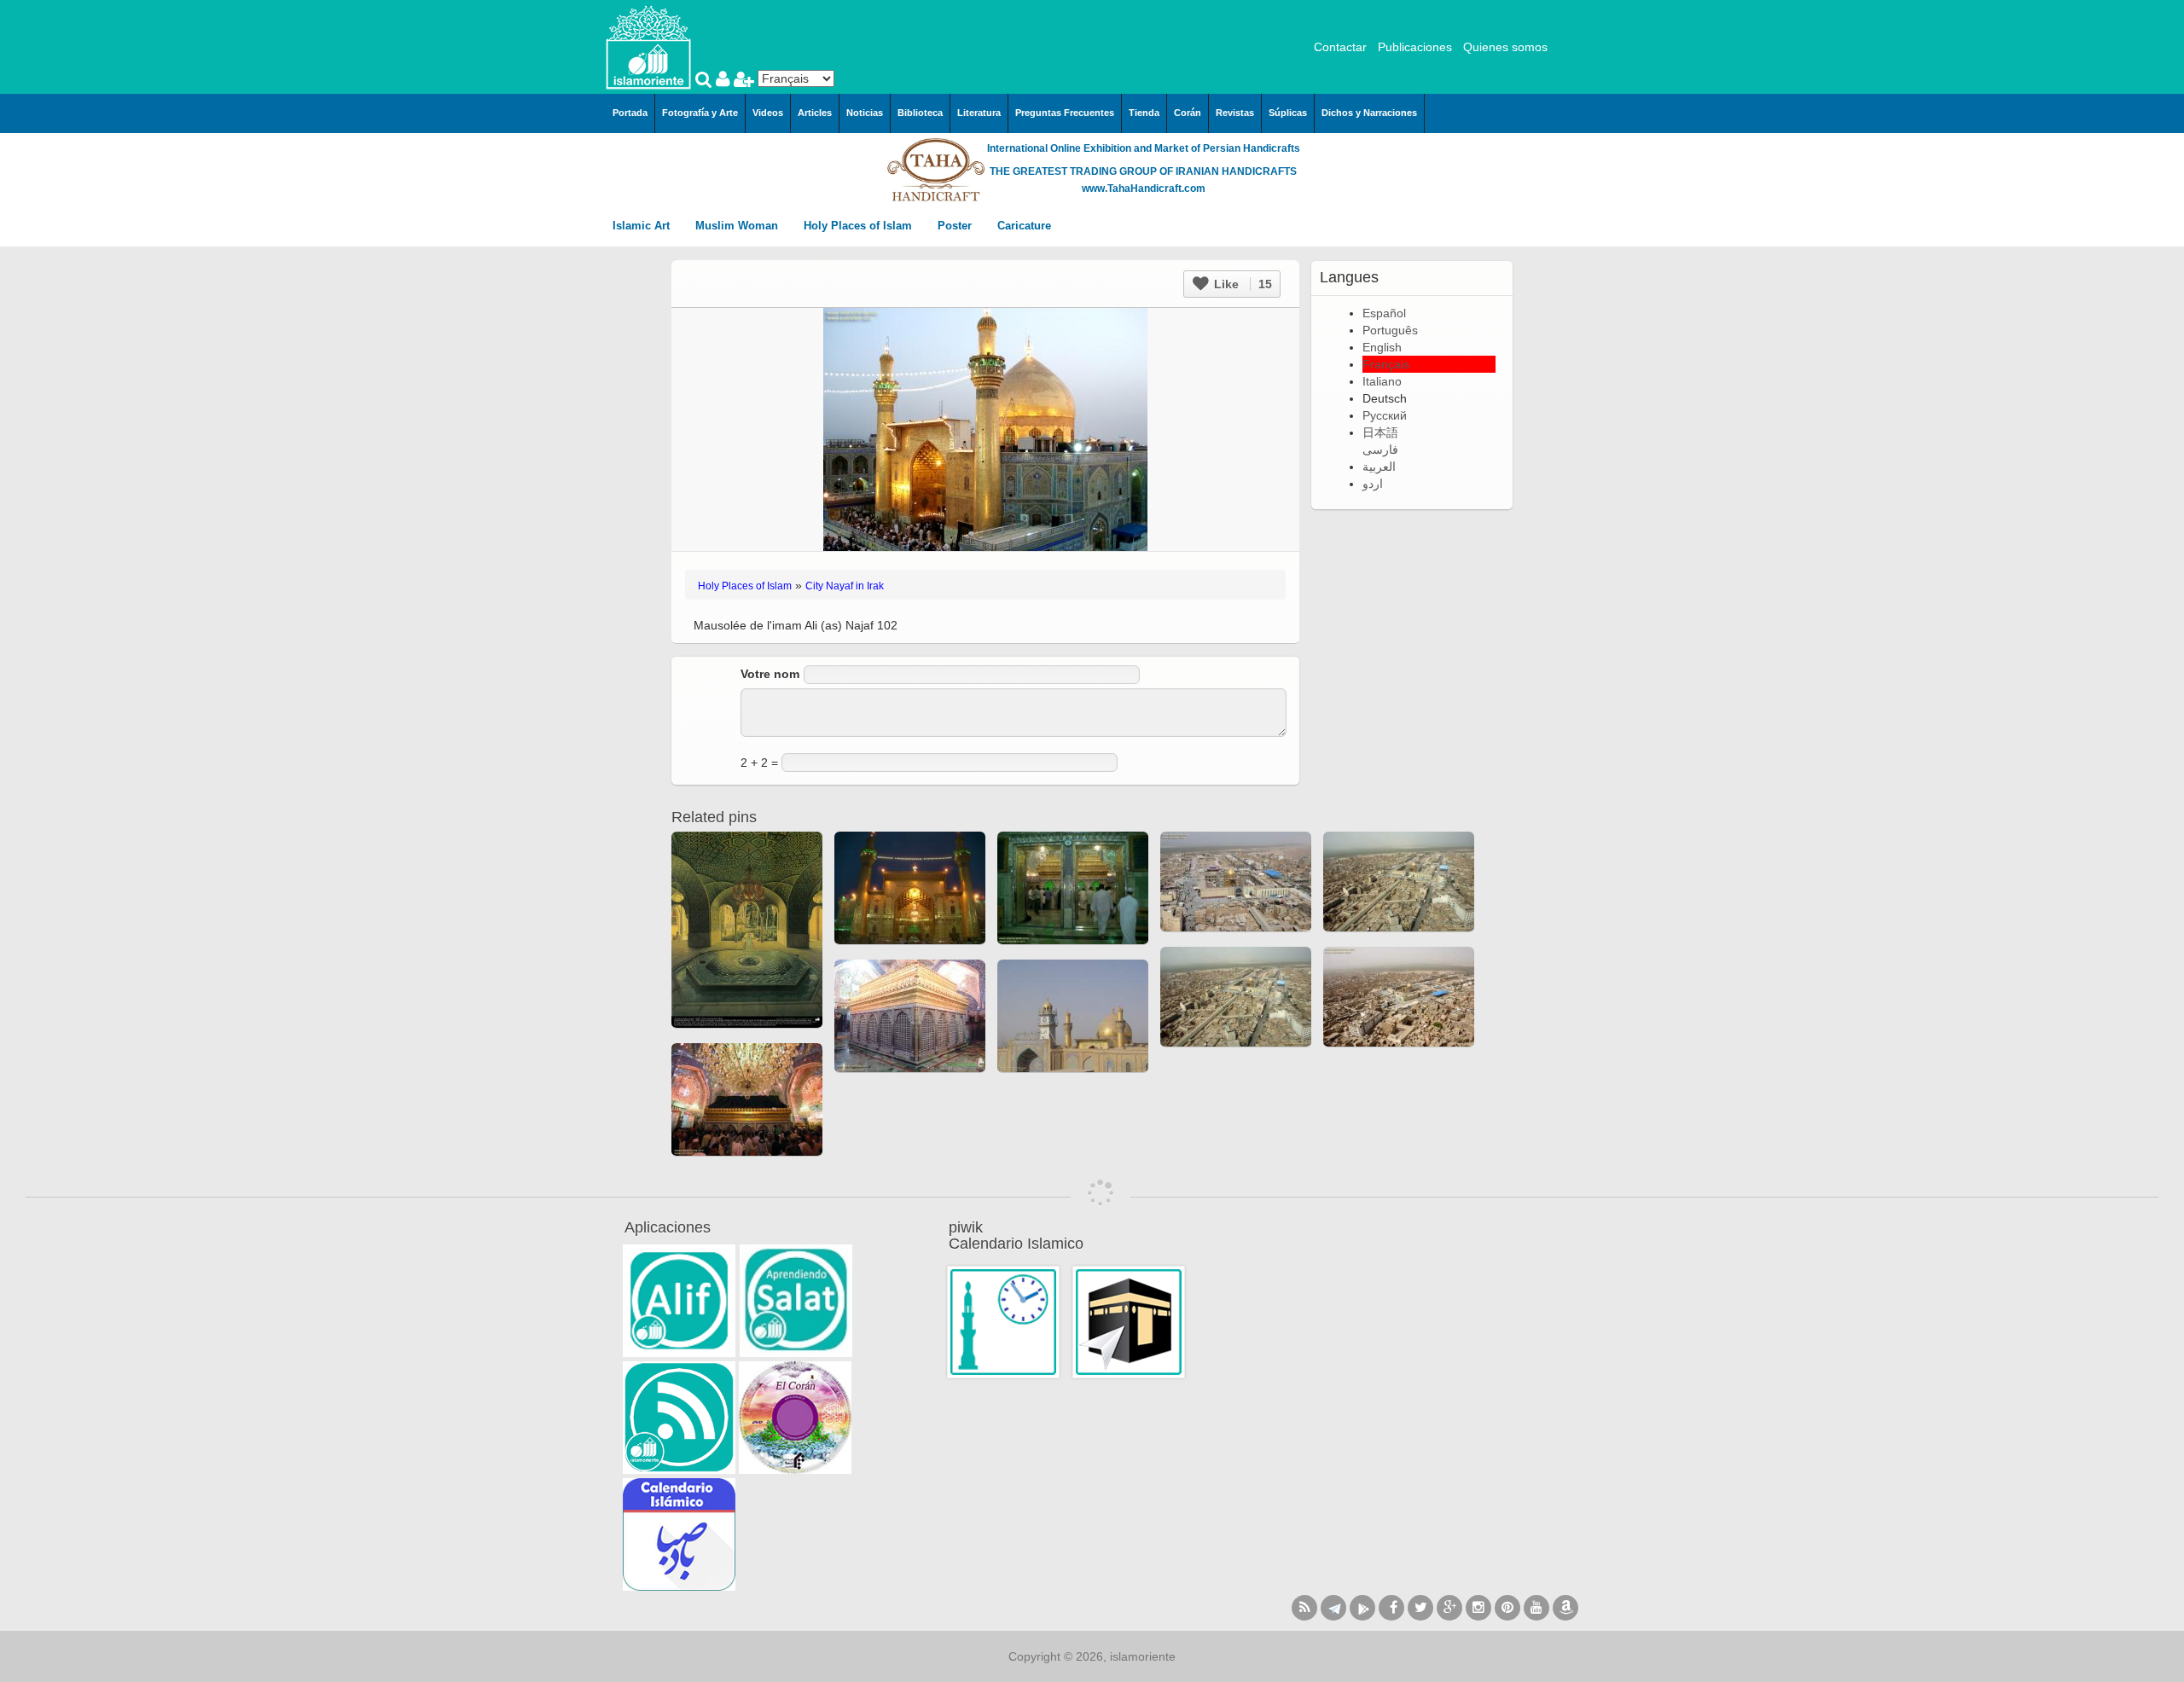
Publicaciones (1415, 47)
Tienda (1144, 113)
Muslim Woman (738, 226)
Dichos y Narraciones (1369, 113)
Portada (630, 113)
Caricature (1024, 226)
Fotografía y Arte (700, 113)
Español (1384, 313)
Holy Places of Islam (860, 226)
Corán (1188, 113)
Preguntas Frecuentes (1065, 113)
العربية (1379, 467)
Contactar (1340, 47)
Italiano (1382, 381)
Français (1386, 364)
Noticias (865, 113)
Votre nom (770, 674)
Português (1390, 330)
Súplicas (1288, 113)
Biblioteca (920, 113)
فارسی (1380, 449)
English (1382, 347)
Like (1241, 284)
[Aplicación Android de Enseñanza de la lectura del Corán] (679, 1301)
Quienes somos (1505, 47)
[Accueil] (648, 46)
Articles (815, 113)
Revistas (1235, 113)
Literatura (979, 113)
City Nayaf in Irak (845, 586)
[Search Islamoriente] (706, 81)
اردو (1373, 484)
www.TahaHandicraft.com (1144, 188)
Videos (768, 113)
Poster (956, 226)
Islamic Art (643, 226)
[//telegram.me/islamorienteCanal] (1333, 1608)
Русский (1385, 415)
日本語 (1380, 432)
